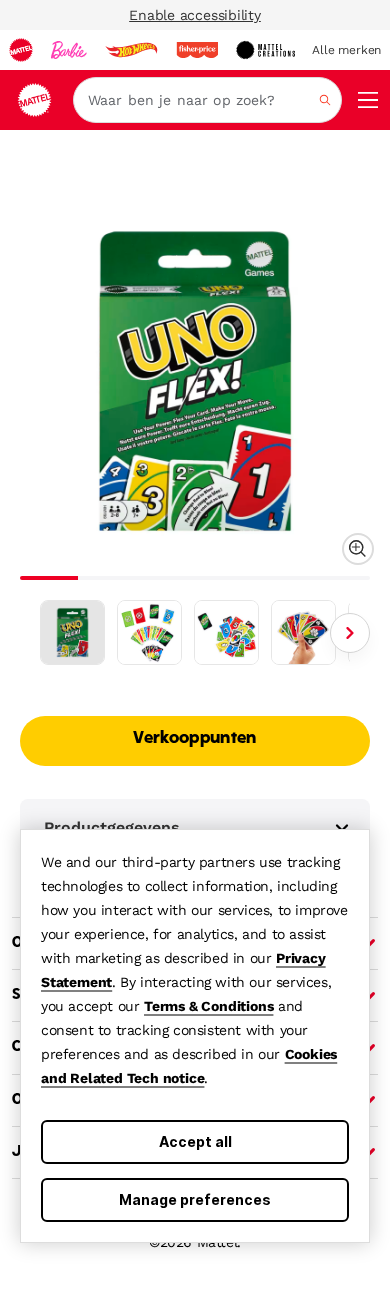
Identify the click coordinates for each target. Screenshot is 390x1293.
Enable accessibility (195, 15)
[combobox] (207, 100)
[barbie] (69, 50)
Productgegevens (112, 827)
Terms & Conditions (208, 1006)
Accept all (195, 1141)
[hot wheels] (131, 50)
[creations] (265, 50)
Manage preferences (195, 1199)
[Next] (350, 633)
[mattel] (21, 50)
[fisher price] (197, 50)
